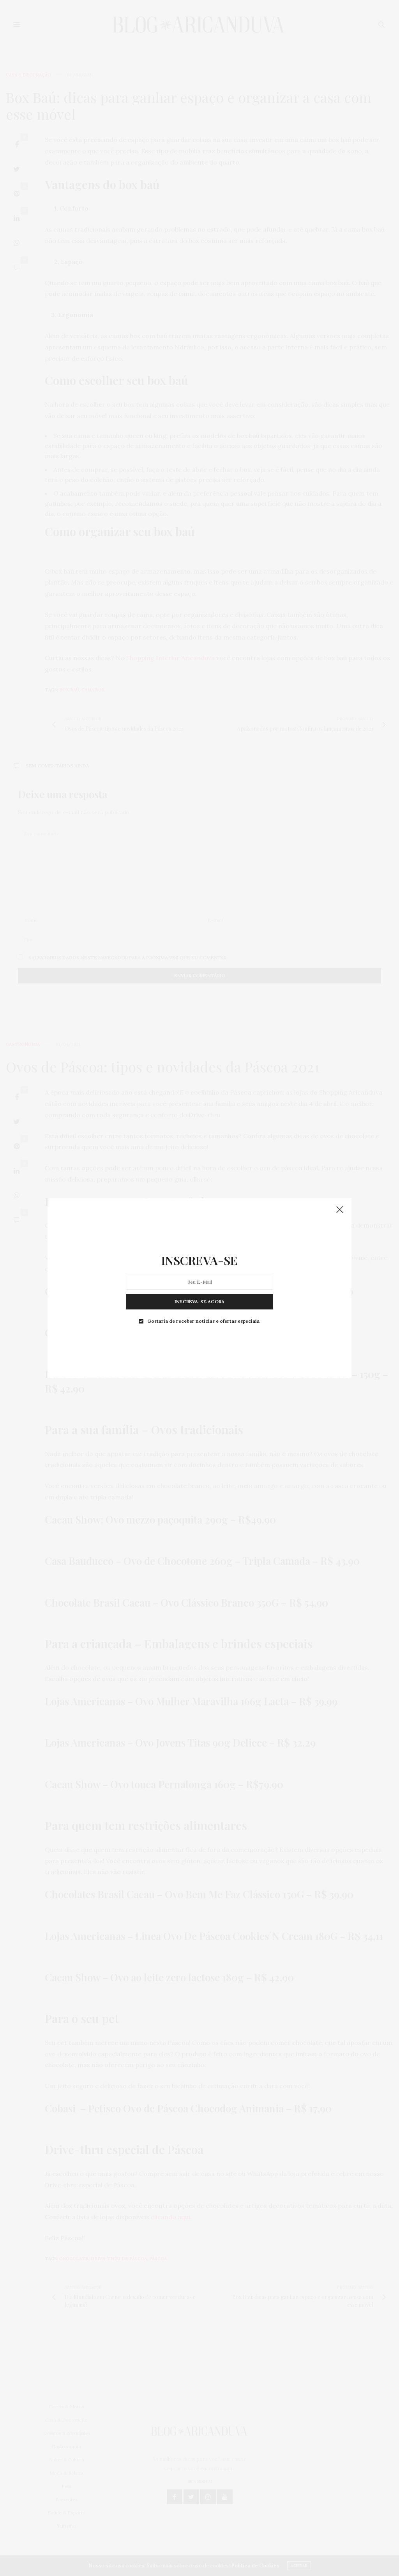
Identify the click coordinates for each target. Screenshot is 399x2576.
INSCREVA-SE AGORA (199, 1301)
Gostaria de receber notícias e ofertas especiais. (204, 1321)
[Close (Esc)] (340, 1210)
